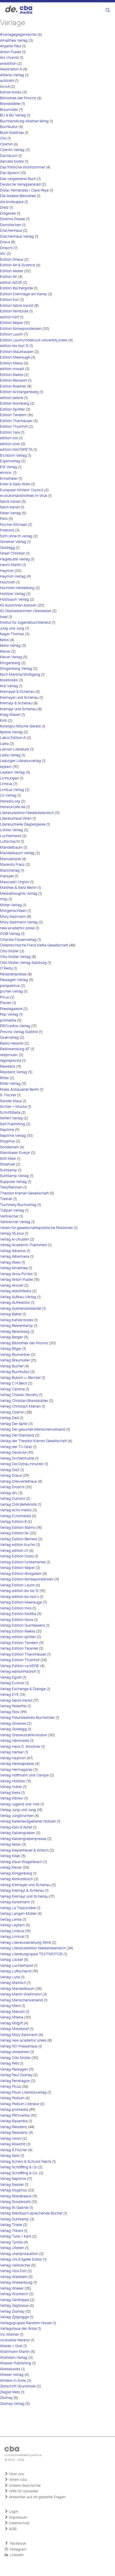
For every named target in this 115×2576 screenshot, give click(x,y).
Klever (5, 652)
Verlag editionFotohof (18, 1672)
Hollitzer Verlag (13, 594)
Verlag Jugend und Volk (20, 1804)
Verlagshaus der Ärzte (18, 2329)
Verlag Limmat (12, 1937)
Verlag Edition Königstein (21, 1574)
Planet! (6, 1003)
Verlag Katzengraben (18, 1833)
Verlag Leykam (12, 1925)
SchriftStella (10, 1113)
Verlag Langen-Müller (18, 1914)
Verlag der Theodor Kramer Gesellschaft (33, 1441)
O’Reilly (6, 968)
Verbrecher (9, 1216)
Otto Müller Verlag (15, 957)
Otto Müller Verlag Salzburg (23, 963)
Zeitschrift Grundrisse (18, 2386)
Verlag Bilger (11, 1349)
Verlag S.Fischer (14, 2150)
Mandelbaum (11, 848)
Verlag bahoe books (17, 1320)
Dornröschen (11, 225)
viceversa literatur (15, 2340)
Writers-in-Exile (13, 2381)
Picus (5, 997)
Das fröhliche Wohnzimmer (23, 167)
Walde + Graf (11, 2346)
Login (13, 2512)
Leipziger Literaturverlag (20, 761)
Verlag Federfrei (13, 1706)
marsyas (7, 876)
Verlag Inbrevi (12, 1798)
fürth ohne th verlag (16, 536)
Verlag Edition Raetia (18, 1631)
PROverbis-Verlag (15, 1026)
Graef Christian (13, 553)
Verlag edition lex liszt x (19, 1597)
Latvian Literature (15, 749)
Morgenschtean (13, 911)
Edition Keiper (11, 323)
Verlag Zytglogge (14, 2317)
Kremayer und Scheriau (19, 698)
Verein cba (17, 2480)
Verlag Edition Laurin (17, 1585)
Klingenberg (10, 663)
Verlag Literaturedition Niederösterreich (33, 1948)
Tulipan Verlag (12, 1211)
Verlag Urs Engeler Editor (21, 2260)
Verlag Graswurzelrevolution (24, 1735)
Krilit (4, 721)
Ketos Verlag (10, 646)
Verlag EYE (9, 1695)
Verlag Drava (11, 1476)
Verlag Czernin (12, 1412)
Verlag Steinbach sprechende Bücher (31, 2213)
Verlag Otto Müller (15, 2058)
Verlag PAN (9, 2064)
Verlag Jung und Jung (18, 1810)
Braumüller (9, 110)
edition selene (12, 398)
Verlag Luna (10, 1977)
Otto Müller (9, 951)
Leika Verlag (10, 755)
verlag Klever (11, 1868)
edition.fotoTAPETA (16, 450)
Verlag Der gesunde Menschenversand (33, 1430)
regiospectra (11, 1061)
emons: (6, 473)
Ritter (4, 1078)
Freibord (7, 530)
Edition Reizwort (14, 381)
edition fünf (9, 317)
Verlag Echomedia (15, 1516)
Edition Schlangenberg (19, 392)
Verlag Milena (12, 2017)
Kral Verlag (9, 686)
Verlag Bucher (12, 1366)
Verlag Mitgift (11, 2023)
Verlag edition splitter (18, 1637)
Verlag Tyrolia (11, 2242)
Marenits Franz (12, 865)
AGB (12, 2529)
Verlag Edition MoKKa (18, 1614)
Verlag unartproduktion (19, 2254)
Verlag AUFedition (15, 1303)
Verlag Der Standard (17, 1435)
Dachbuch (9, 156)
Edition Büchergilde (17, 288)
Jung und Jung (12, 629)
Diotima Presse (13, 219)
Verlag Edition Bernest (19, 1539)
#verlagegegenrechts (18, 35)
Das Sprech (10, 173)
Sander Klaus (11, 1101)
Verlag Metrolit (12, 2012)
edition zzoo (10, 444)
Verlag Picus (10, 2087)
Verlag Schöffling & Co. (19, 2173)
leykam (6, 767)
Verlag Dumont (13, 1499)
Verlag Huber (11, 1787)
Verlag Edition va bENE (20, 1666)
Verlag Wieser (12, 2289)
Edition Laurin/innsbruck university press (34, 340)
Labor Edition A (13, 738)
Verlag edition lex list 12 (19, 1591)
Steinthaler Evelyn (15, 1153)
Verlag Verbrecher (15, 2265)
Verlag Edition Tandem (19, 1643)
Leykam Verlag (12, 773)
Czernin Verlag (12, 150)
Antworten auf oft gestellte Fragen (37, 2497)
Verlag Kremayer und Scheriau (25, 1885)
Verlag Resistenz (14, 2133)
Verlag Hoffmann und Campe (24, 1775)
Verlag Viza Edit (13, 2271)
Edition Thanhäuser (16, 421)
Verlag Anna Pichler (16, 1274)
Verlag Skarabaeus (16, 2196)
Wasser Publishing (16, 2363)
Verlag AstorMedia (16, 1291)
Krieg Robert (10, 715)
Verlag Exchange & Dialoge (23, 1689)
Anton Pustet (11, 52)
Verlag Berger (11, 1337)
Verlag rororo (11, 2139)
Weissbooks (10, 2369)
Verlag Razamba (14, 2121)
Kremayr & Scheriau (16, 703)
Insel (4, 617)
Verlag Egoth (11, 1678)
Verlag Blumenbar (15, 1355)
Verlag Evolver (12, 1683)
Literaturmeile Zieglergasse (23, 825)
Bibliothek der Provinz (18, 98)
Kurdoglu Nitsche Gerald (20, 726)
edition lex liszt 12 (14, 346)
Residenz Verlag (14, 1072)
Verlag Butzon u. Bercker (20, 1378)
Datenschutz (19, 2523)
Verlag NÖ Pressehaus (19, 2046)
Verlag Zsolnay (12, 2312)
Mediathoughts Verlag (19, 894)
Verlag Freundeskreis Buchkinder (27, 1718)
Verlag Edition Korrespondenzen (27, 1579)
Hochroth (8, 582)
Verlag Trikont (11, 2231)
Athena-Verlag (12, 75)
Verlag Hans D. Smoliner (20, 1747)
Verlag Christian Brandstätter (24, 1401)
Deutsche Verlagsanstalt (20, 185)
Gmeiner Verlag (13, 542)
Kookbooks (9, 680)
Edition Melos (11, 363)
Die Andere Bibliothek (18, 196)
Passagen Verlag (14, 980)
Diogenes (8, 214)
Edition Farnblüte (14, 311)
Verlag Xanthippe (15, 2300)
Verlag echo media (16, 1510)
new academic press (17, 928)
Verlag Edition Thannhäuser (23, 1655)
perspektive (10, 986)
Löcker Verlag (11, 830)
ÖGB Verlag (10, 934)
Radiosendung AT (15, 1049)
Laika (4, 744)
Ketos (4, 640)
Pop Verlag (9, 1015)
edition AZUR (11, 283)
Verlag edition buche (17, 1545)
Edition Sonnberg (15, 404)
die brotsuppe (12, 202)
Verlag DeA (9, 1418)
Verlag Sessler (12, 2185)
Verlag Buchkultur (15, 1372)
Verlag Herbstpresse (17, 1764)
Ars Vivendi (9, 58)
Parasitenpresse (13, 974)
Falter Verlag (10, 513)
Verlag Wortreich (14, 2294)
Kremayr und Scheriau (18, 709)
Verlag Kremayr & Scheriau (22, 1891)
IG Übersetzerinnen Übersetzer (26, 611)
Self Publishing (13, 1124)
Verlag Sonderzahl (15, 2202)
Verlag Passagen (14, 2070)
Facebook (17, 2544)
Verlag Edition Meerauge (21, 1602)
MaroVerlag (10, 871)
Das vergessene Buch (18, 179)
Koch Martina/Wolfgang (20, 675)
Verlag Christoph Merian (20, 1407)
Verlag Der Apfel (14, 1424)
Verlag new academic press (23, 2041)
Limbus (6, 784)
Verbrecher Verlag (15, 1222)
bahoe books (11, 92)
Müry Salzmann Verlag (19, 922)
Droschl (6, 248)
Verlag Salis (10, 2156)
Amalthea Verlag (14, 41)
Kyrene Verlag (11, 732)
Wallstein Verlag (14, 2358)
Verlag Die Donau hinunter (22, 1464)
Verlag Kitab (10, 1856)
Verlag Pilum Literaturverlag (23, 2093)
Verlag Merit (10, 2006)
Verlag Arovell (12, 1286)
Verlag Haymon (13, 1758)
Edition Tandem (13, 415)
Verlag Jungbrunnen (17, 1816)
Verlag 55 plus (12, 1234)
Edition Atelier (12, 271)
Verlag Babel (11, 1314)
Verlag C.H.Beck (14, 1383)
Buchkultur (9, 127)
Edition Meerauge (15, 358)
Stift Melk (8, 1159)
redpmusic (9, 1055)
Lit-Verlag (8, 796)
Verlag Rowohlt (13, 2144)
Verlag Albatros (13, 1251)
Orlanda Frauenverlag (18, 940)
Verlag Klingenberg (16, 1874)
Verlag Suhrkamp (14, 2219)
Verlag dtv (9, 1493)
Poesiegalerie (11, 1009)
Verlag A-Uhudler (14, 1240)
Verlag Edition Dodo (17, 1556)
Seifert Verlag (11, 1118)
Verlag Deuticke (13, 1453)
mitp (4, 899)
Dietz (4, 208)
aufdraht (7, 81)
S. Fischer (8, 1095)
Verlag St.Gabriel (14, 2208)
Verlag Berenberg (15, 1332)
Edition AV (9, 277)
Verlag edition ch (14, 1551)
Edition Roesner (13, 386)
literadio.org (10, 801)
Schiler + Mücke (13, 1107)
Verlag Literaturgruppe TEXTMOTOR (31, 1954)
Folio (4, 519)
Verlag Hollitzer (13, 1781)
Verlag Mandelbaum (17, 1989)
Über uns (16, 2474)
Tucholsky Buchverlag (18, 1205)
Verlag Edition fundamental (23, 1562)
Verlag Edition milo (16, 1608)
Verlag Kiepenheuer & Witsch (24, 1850)
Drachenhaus (11, 231)
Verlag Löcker (11, 1960)
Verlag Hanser (12, 1752)
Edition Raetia (12, 375)
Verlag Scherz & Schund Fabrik (26, 2162)
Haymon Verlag (13, 577)
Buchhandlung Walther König (24, 121)
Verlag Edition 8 (13, 1522)
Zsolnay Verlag (12, 2404)
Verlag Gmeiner (13, 1724)
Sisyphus (8, 1141)
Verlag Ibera (10, 1793)
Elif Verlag (9, 467)
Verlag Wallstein (14, 2277)
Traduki (6, 1199)
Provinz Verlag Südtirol (19, 1032)
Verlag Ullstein (12, 2248)
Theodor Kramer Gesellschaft (24, 1193)
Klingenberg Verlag (16, 669)
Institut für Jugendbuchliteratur (26, 623)
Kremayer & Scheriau (17, 692)
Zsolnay (6, 2398)
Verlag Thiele (11, 2225)
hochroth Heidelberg (17, 588)
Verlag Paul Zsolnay (16, 2075)
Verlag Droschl (12, 1487)
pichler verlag (11, 992)
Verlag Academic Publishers (24, 1245)
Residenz (8, 1067)
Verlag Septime (13, 2179)
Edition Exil (9, 300)
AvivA (5, 87)
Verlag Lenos (11, 1920)
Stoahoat (8, 1164)
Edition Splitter (12, 410)
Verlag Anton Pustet (17, 1280)
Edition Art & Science (18, 265)
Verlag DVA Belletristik (18, 1505)
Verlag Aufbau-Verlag (18, 1297)
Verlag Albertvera (15, 1257)
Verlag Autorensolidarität (21, 1309)
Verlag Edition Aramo (18, 1528)
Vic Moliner (9, 2335)
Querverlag (9, 1038)
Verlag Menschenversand (22, 2000)
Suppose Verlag (13, 1182)
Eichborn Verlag (13, 456)
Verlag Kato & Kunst (16, 1827)
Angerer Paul (11, 46)
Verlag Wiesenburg (16, 2283)
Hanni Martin (11, 565)
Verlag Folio (10, 1712)
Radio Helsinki (12, 1044)
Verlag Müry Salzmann (19, 2035)
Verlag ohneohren (15, 2052)
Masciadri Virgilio (15, 882)
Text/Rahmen (11, 1188)
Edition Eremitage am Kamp (23, 294)
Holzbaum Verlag (14, 600)
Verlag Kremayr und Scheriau (24, 1897)
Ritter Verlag (10, 1084)
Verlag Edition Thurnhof (20, 1660)
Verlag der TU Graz (16, 1447)
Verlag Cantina (12, 1389)
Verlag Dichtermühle (17, 1459)
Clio (3, 138)
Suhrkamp (9, 1170)
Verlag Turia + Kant (16, 2237)
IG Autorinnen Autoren (18, 606)
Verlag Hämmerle (15, 1741)
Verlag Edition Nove (17, 1620)
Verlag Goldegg (13, 1729)
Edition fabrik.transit (17, 306)
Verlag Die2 (10, 1470)
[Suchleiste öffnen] (108, 10)
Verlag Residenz (14, 2127)
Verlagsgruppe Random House (26, 2323)
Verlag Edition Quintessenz (23, 1626)
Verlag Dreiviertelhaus (18, 1482)
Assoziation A (11, 69)
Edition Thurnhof (14, 427)
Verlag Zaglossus (14, 2306)
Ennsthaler (9, 479)
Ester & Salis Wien (15, 484)
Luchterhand (11, 836)
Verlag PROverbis (15, 2116)
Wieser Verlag (12, 2375)
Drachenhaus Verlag (17, 237)
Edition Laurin (11, 334)
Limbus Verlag (12, 790)
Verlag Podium (12, 2098)
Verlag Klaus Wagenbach (21, 1862)
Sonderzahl (9, 1147)
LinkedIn (16, 2555)
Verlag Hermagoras (16, 1770)
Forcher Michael (13, 525)
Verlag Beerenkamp (17, 1326)
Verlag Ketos (10, 1845)
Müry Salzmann (13, 917)
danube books (12, 162)
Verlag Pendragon (15, 2081)
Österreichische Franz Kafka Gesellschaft (34, 945)
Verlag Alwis (10, 1263)
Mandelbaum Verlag (17, 853)
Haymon (7, 571)
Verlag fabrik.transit (16, 1701)
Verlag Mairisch (13, 1983)
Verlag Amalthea (14, 1268)
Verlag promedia (14, 2110)
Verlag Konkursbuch (17, 1879)
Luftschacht (10, 842)
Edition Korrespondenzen (21, 329)
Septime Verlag (13, 1136)
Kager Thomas (12, 634)
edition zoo (9, 438)
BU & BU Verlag (13, 115)
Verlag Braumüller (15, 1360)
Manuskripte (10, 859)
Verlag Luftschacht (16, 1971)
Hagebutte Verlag (15, 559)
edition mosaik (12, 369)
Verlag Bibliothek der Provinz (24, 1343)
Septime (7, 1130)
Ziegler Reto (10, 2392)
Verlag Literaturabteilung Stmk (26, 1943)
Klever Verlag (11, 657)
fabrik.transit (10, 502)
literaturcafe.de (13, 807)
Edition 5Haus (12, 260)
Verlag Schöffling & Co (19, 2167)
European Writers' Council (22, 490)
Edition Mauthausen (17, 352)
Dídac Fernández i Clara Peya (24, 191)
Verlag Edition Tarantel (19, 1649)
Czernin (6, 144)
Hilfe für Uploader (23, 2491)
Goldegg (8, 548)
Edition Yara (10, 433)
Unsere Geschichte (24, 2486)
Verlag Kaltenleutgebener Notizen (28, 1822)
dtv (3, 254)
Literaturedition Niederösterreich (27, 813)
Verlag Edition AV (14, 1533)
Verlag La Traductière (18, 1908)
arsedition (8, 64)
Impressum (18, 2518)
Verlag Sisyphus (13, 2190)
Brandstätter (10, 104)
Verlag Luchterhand (17, 1966)
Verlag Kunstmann (15, 1902)
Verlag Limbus (12, 1931)
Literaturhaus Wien (16, 819)
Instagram (17, 2550)
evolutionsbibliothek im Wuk (24, 496)
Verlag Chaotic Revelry (19, 1395)
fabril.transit (10, 507)
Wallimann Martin (15, 2352)
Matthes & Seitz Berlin (18, 888)
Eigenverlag (10, 461)
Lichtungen (9, 778)
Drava (5, 242)
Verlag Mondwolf (14, 2029)
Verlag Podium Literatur (20, 2104)
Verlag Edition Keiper (17, 1568)
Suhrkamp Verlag (14, 1176)
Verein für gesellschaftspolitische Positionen (37, 1228)
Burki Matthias (12, 133)
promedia (8, 1020)
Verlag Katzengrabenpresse (23, 1839)
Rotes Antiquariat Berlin (19, 1090)
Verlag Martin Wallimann (21, 1994)
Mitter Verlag (11, 905)
